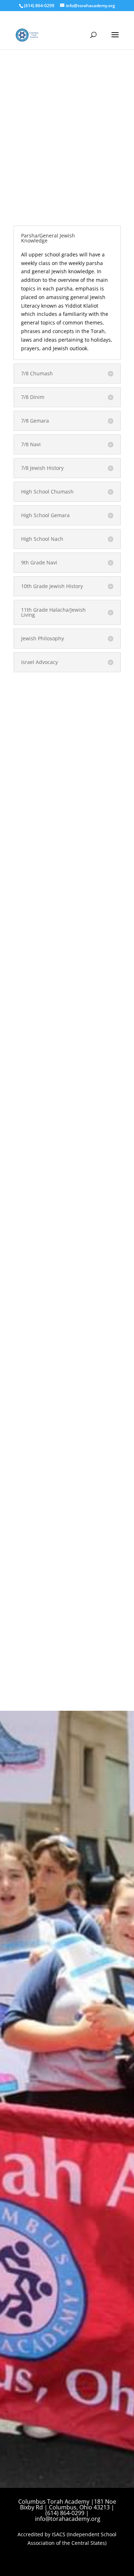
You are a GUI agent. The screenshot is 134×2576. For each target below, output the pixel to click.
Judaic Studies (39, 720)
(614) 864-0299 (39, 6)
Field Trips (34, 828)
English (31, 698)
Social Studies (38, 753)
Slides (29, 1183)
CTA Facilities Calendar (53, 1230)
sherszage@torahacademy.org (60, 1881)
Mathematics (37, 731)
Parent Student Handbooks (54, 817)
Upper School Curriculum (47, 689)
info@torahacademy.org (68, 2519)
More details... (38, 2069)
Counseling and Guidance (53, 775)
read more (33, 1145)
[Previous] (24, 2023)
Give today (40, 1901)
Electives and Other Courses (56, 764)
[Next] (110, 2023)
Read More (67, 1356)
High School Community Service (60, 786)
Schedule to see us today (67, 1652)
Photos (31, 1046)
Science (31, 742)
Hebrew (31, 709)
